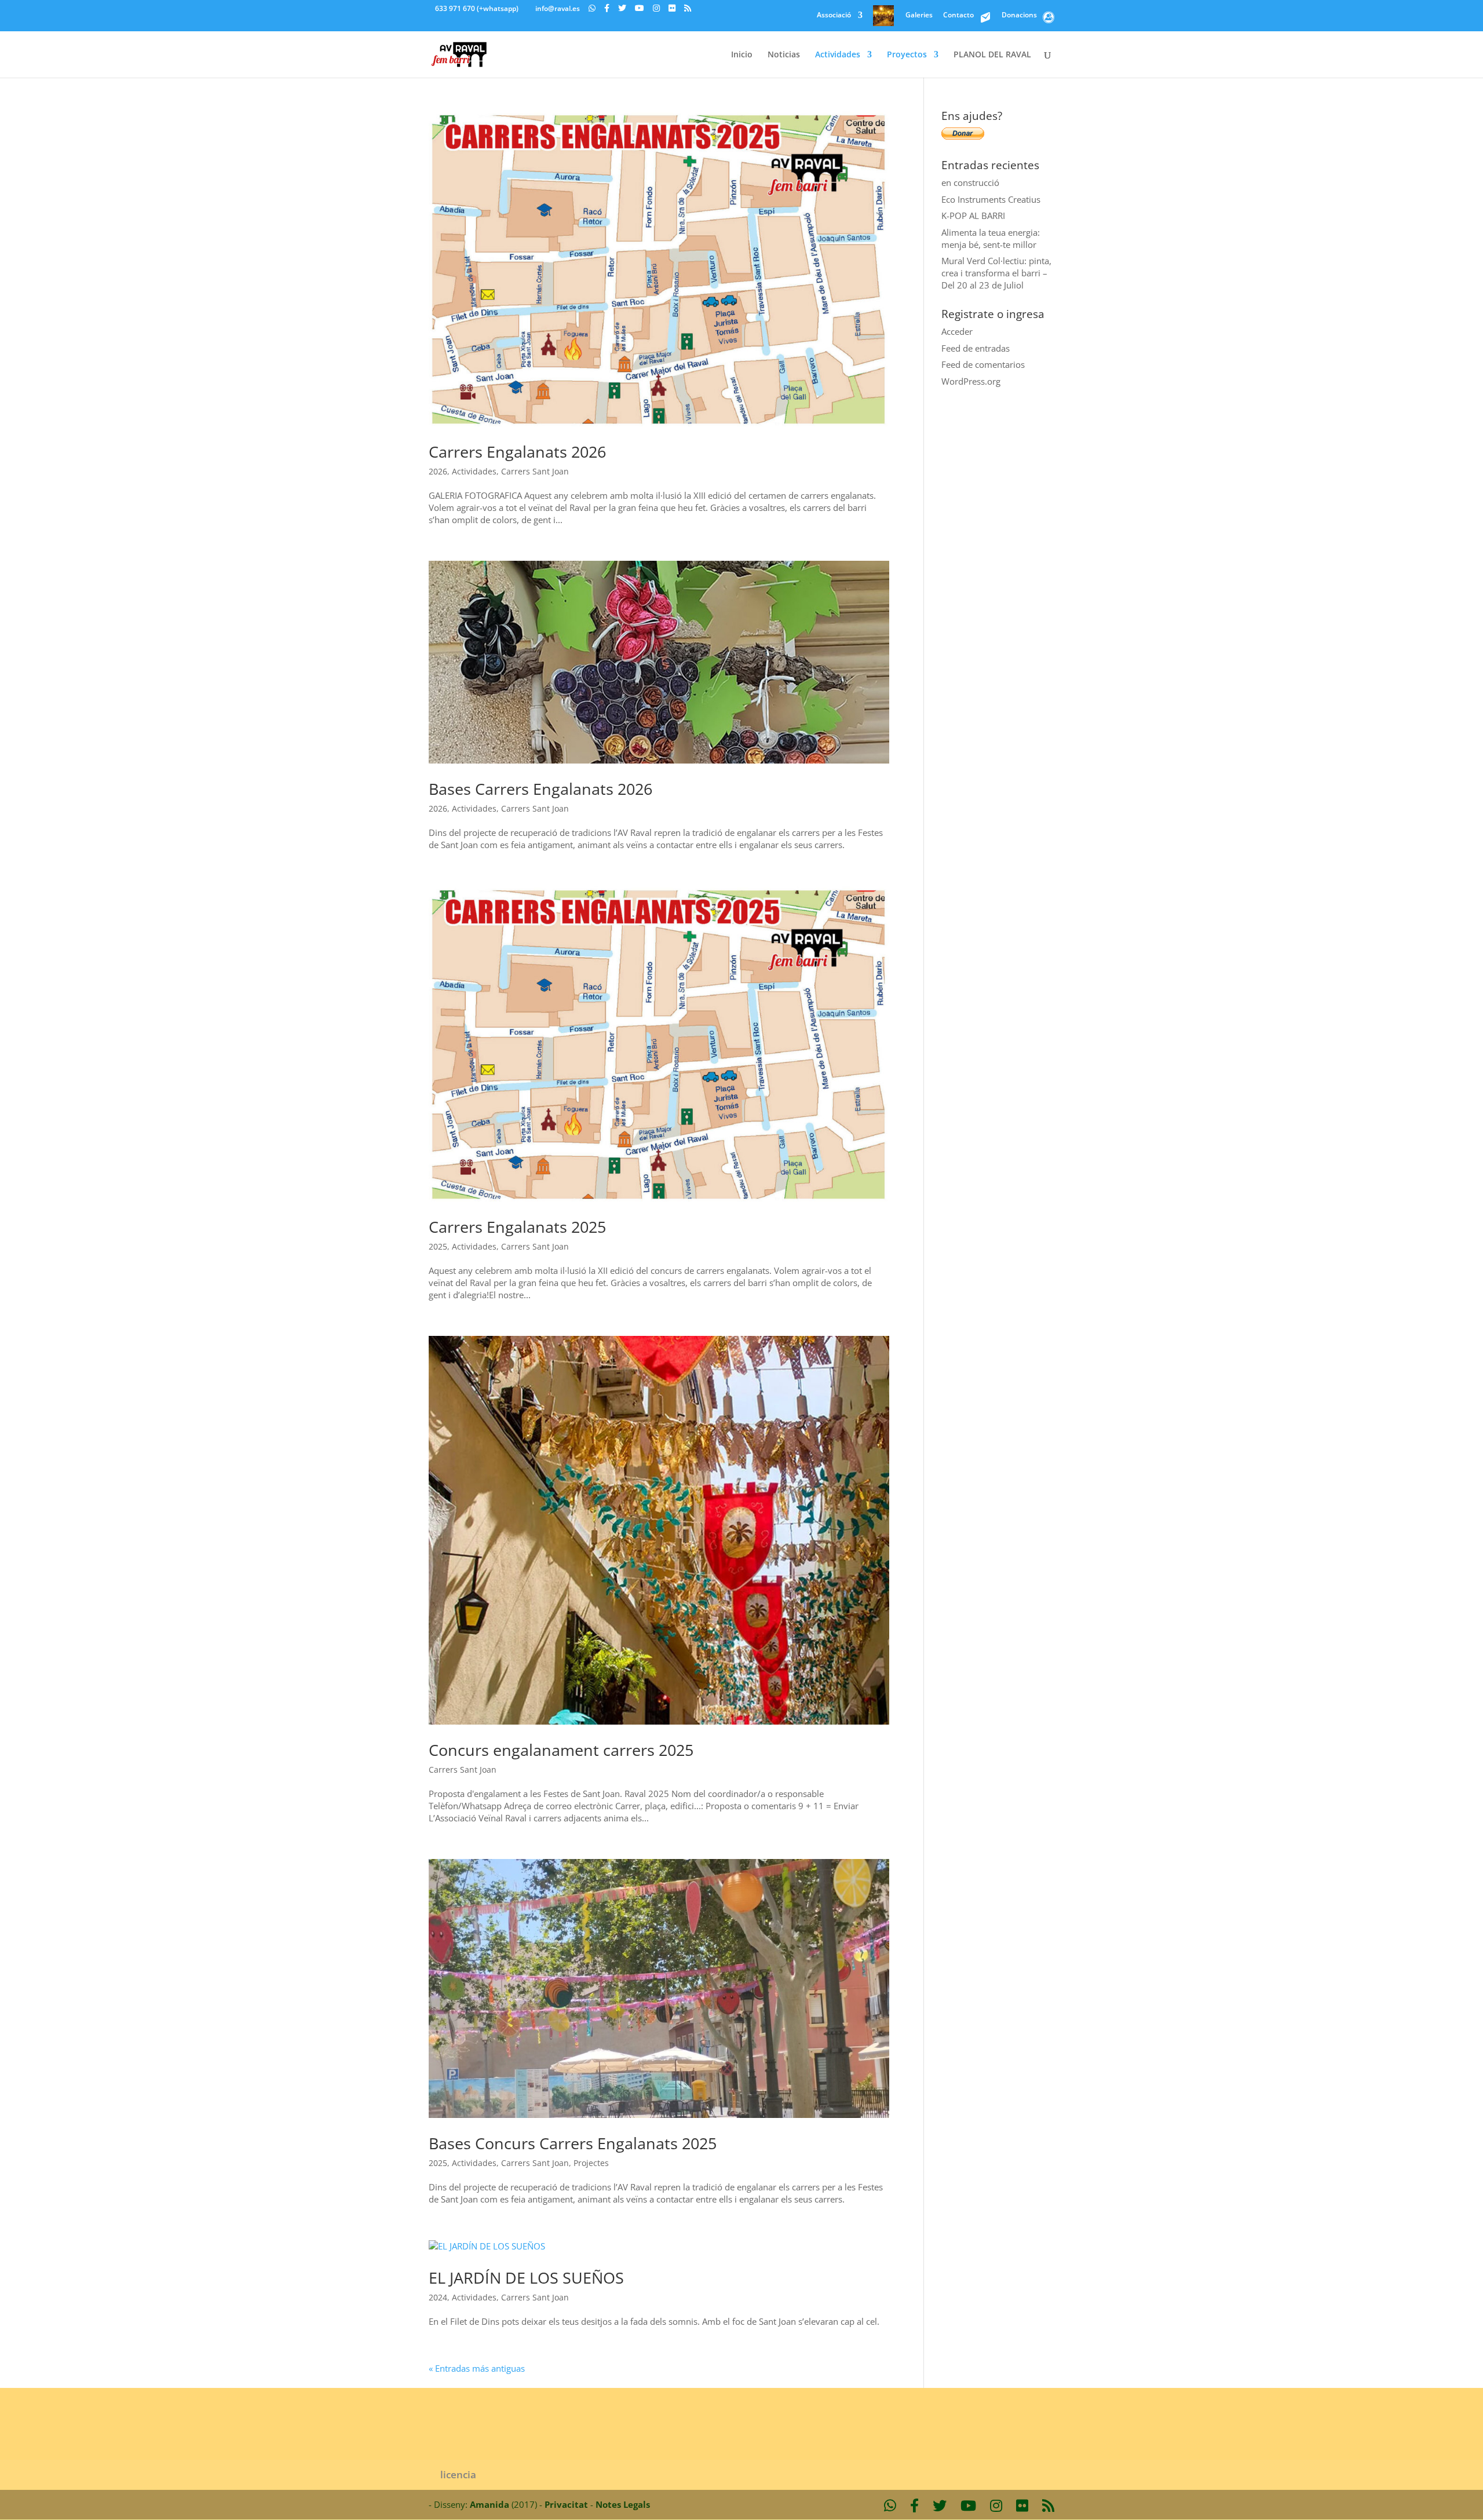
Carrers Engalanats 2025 (517, 1227)
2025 (438, 1246)
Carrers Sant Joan (535, 471)
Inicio (742, 55)
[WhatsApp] (592, 8)
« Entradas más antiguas (477, 2368)
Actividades (838, 55)
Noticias (784, 55)
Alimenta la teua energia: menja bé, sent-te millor (991, 238)
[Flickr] (672, 8)
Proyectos (907, 55)
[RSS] (688, 8)
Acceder (957, 331)
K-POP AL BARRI (973, 216)
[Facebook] (607, 8)
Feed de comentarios (983, 364)
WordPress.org (971, 381)
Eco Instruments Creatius (991, 199)
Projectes (591, 2163)
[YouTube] (640, 8)
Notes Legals (623, 2504)
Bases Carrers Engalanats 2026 (540, 789)
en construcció (970, 182)
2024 (438, 2297)
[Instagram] (656, 8)
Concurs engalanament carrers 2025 (561, 1750)
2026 (438, 471)
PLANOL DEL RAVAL (992, 55)
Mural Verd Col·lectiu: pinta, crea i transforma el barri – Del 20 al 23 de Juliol (996, 273)
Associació (834, 16)
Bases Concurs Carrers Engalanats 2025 (573, 2143)
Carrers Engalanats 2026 (517, 452)
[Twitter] (622, 8)
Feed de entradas (976, 348)
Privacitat (566, 2504)
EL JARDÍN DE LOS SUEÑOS (526, 2278)
